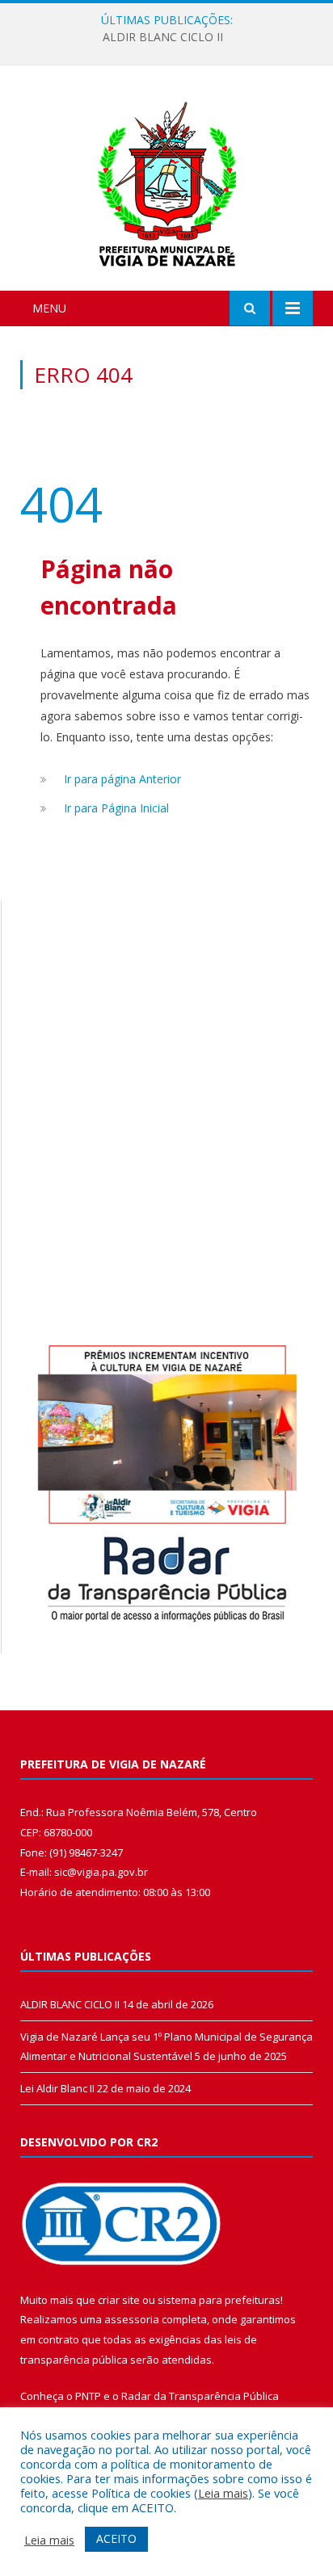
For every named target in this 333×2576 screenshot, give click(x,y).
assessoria (132, 2319)
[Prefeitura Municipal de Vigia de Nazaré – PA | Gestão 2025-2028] (167, 180)
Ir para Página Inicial (116, 808)
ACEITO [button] (116, 2538)
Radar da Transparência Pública (200, 2396)
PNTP (88, 2396)
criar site (119, 2300)
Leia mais (223, 2493)
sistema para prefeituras (219, 2300)
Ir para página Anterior (122, 779)
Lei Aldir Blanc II (57, 2088)
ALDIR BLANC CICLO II (163, 37)
